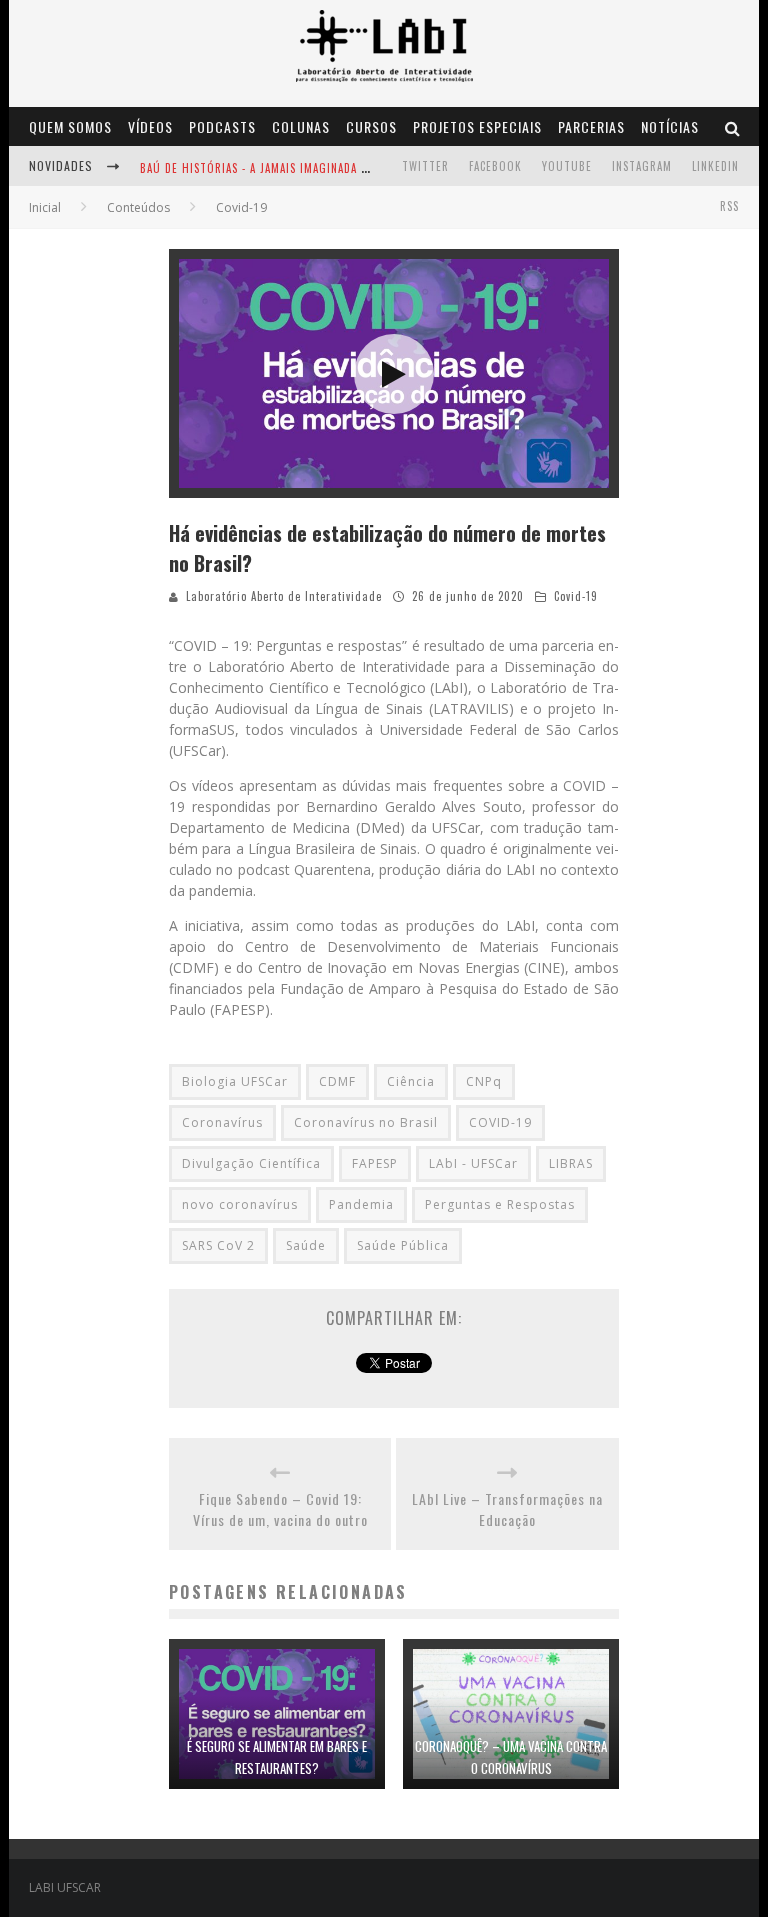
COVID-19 (500, 1122)
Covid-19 (576, 596)
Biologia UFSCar (235, 1081)
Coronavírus (222, 1122)
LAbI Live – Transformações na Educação (507, 1509)
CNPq (484, 1081)
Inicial (45, 207)
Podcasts (222, 126)
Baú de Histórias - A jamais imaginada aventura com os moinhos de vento (355, 168)
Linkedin (715, 166)
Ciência (411, 1081)
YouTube (567, 166)
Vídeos (150, 126)
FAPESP (375, 1163)
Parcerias (591, 126)
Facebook (495, 166)
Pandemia (361, 1204)
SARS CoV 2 (218, 1245)
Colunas (301, 126)
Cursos (371, 126)
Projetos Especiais (477, 126)
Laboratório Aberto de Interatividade (284, 596)
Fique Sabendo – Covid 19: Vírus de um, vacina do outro (280, 1509)
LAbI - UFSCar (473, 1163)
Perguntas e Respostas (500, 1204)
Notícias (670, 126)
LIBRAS (571, 1163)
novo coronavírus (240, 1204)
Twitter (425, 166)
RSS (729, 206)
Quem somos (70, 126)
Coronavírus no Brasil (366, 1122)
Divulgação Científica (251, 1163)
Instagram (642, 166)
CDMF (337, 1081)
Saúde (306, 1245)
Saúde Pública (403, 1245)
